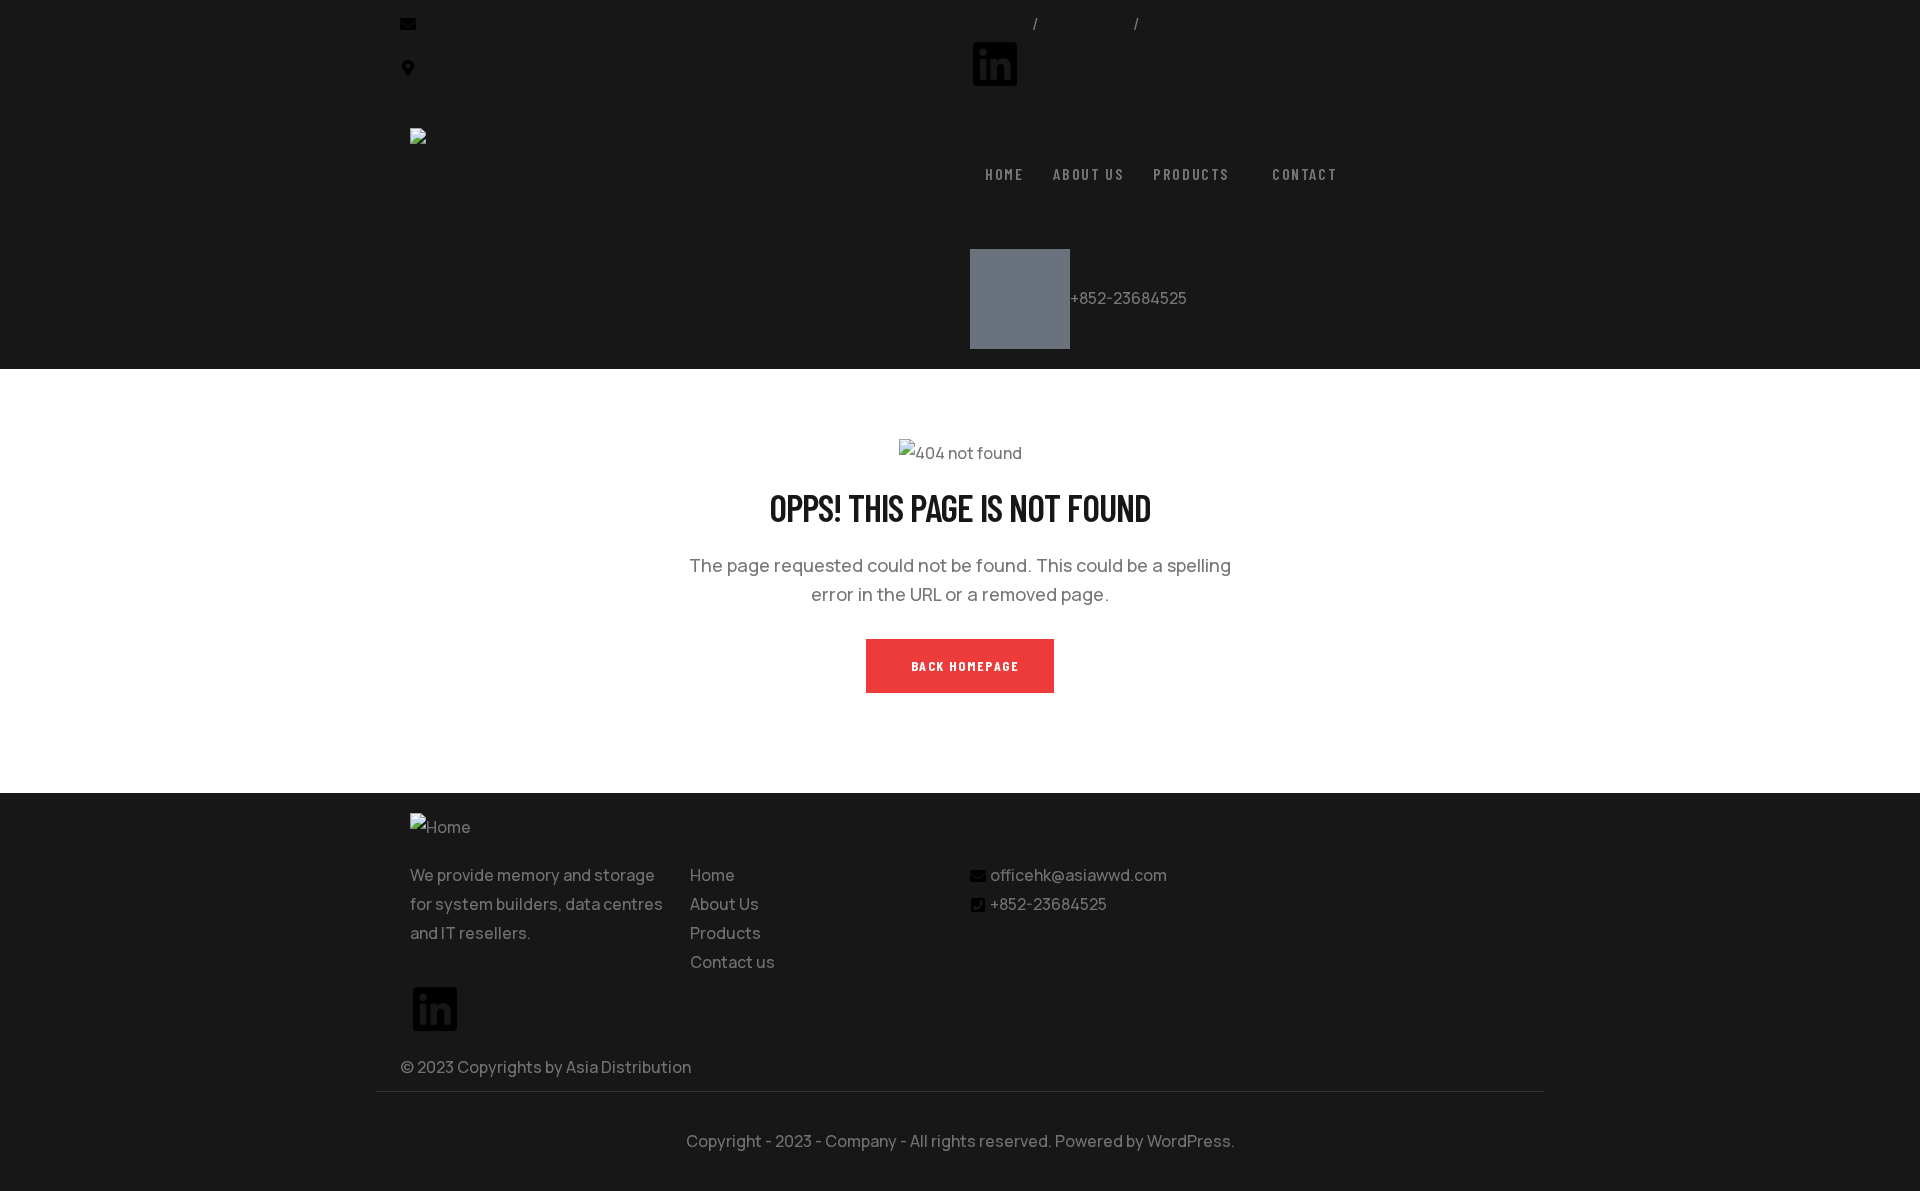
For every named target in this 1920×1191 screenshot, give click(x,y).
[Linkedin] (995, 64)
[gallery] (1288, 875)
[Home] (440, 142)
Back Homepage (965, 665)
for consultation (1152, 265)
